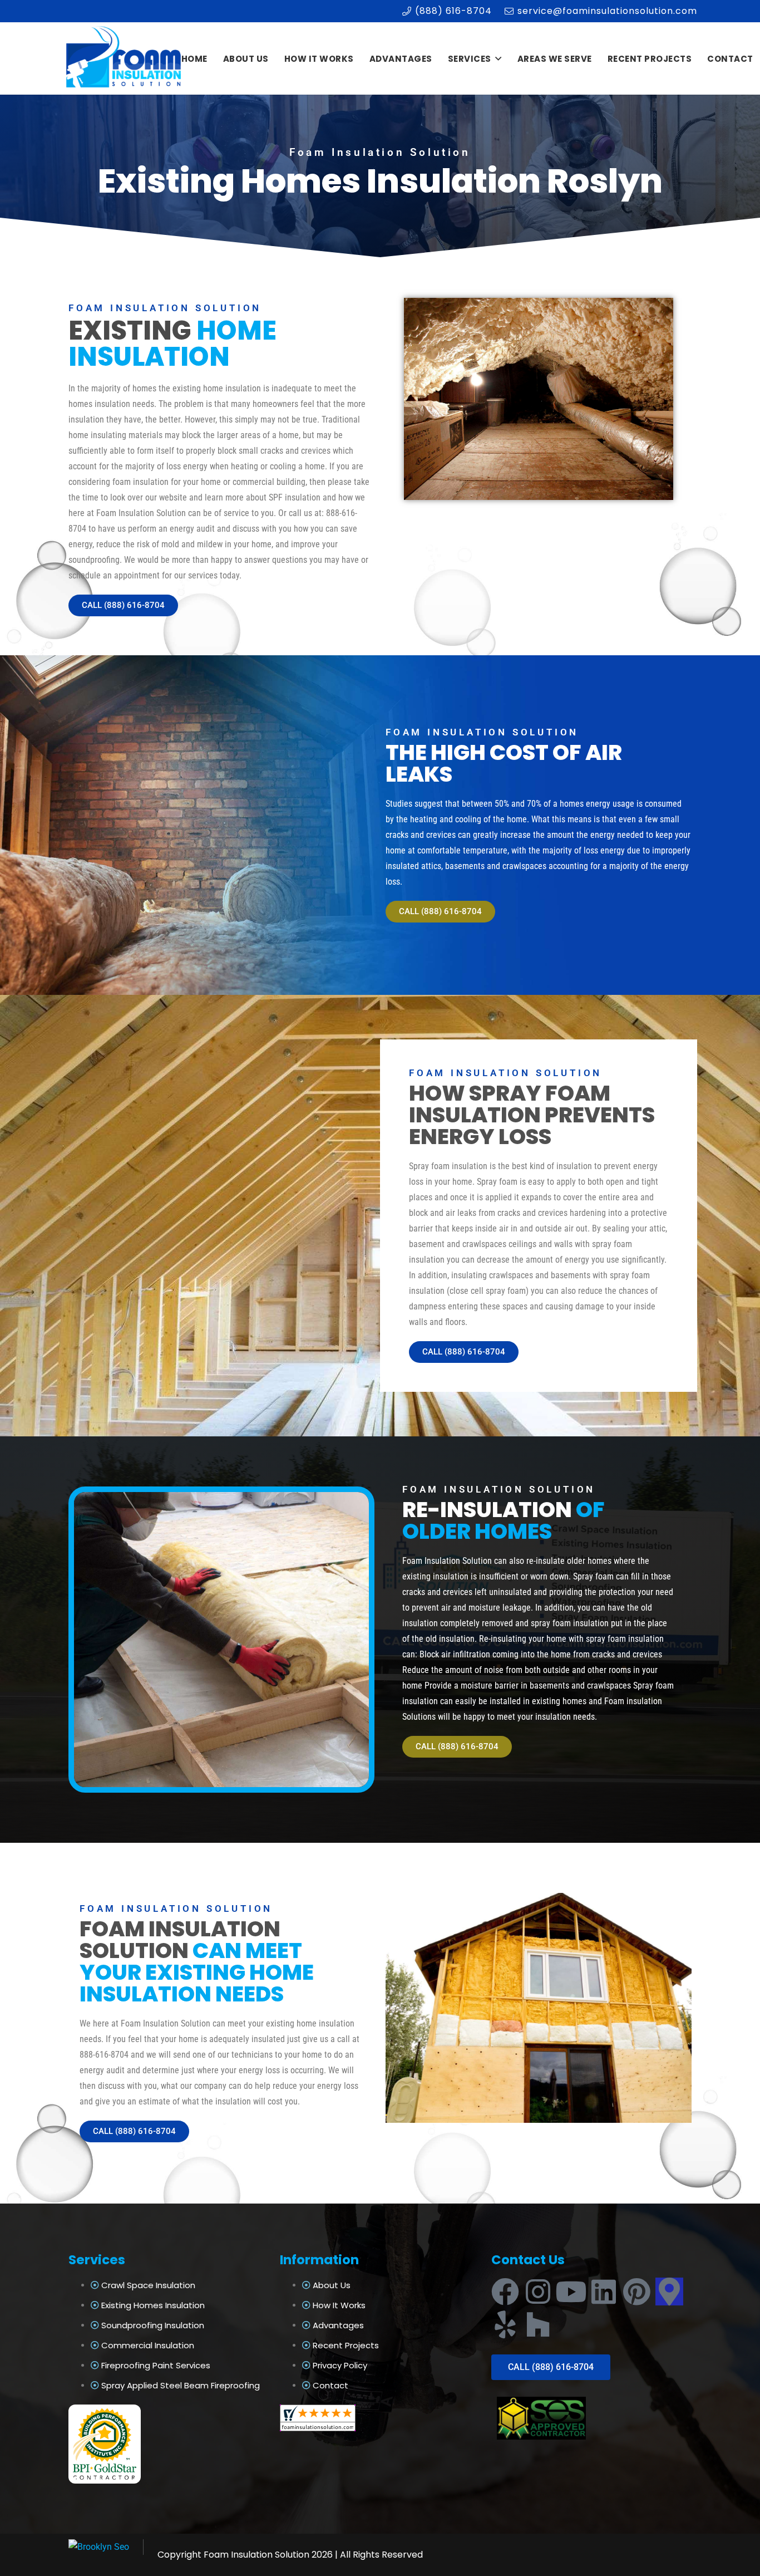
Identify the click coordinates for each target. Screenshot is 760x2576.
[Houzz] (538, 2324)
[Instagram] (538, 2292)
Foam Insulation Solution (256, 2555)
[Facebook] (505, 2292)
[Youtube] (571, 2292)
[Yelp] (505, 2324)
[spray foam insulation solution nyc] (125, 59)
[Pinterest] (636, 2292)
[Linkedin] (604, 2292)
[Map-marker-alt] (669, 2292)
